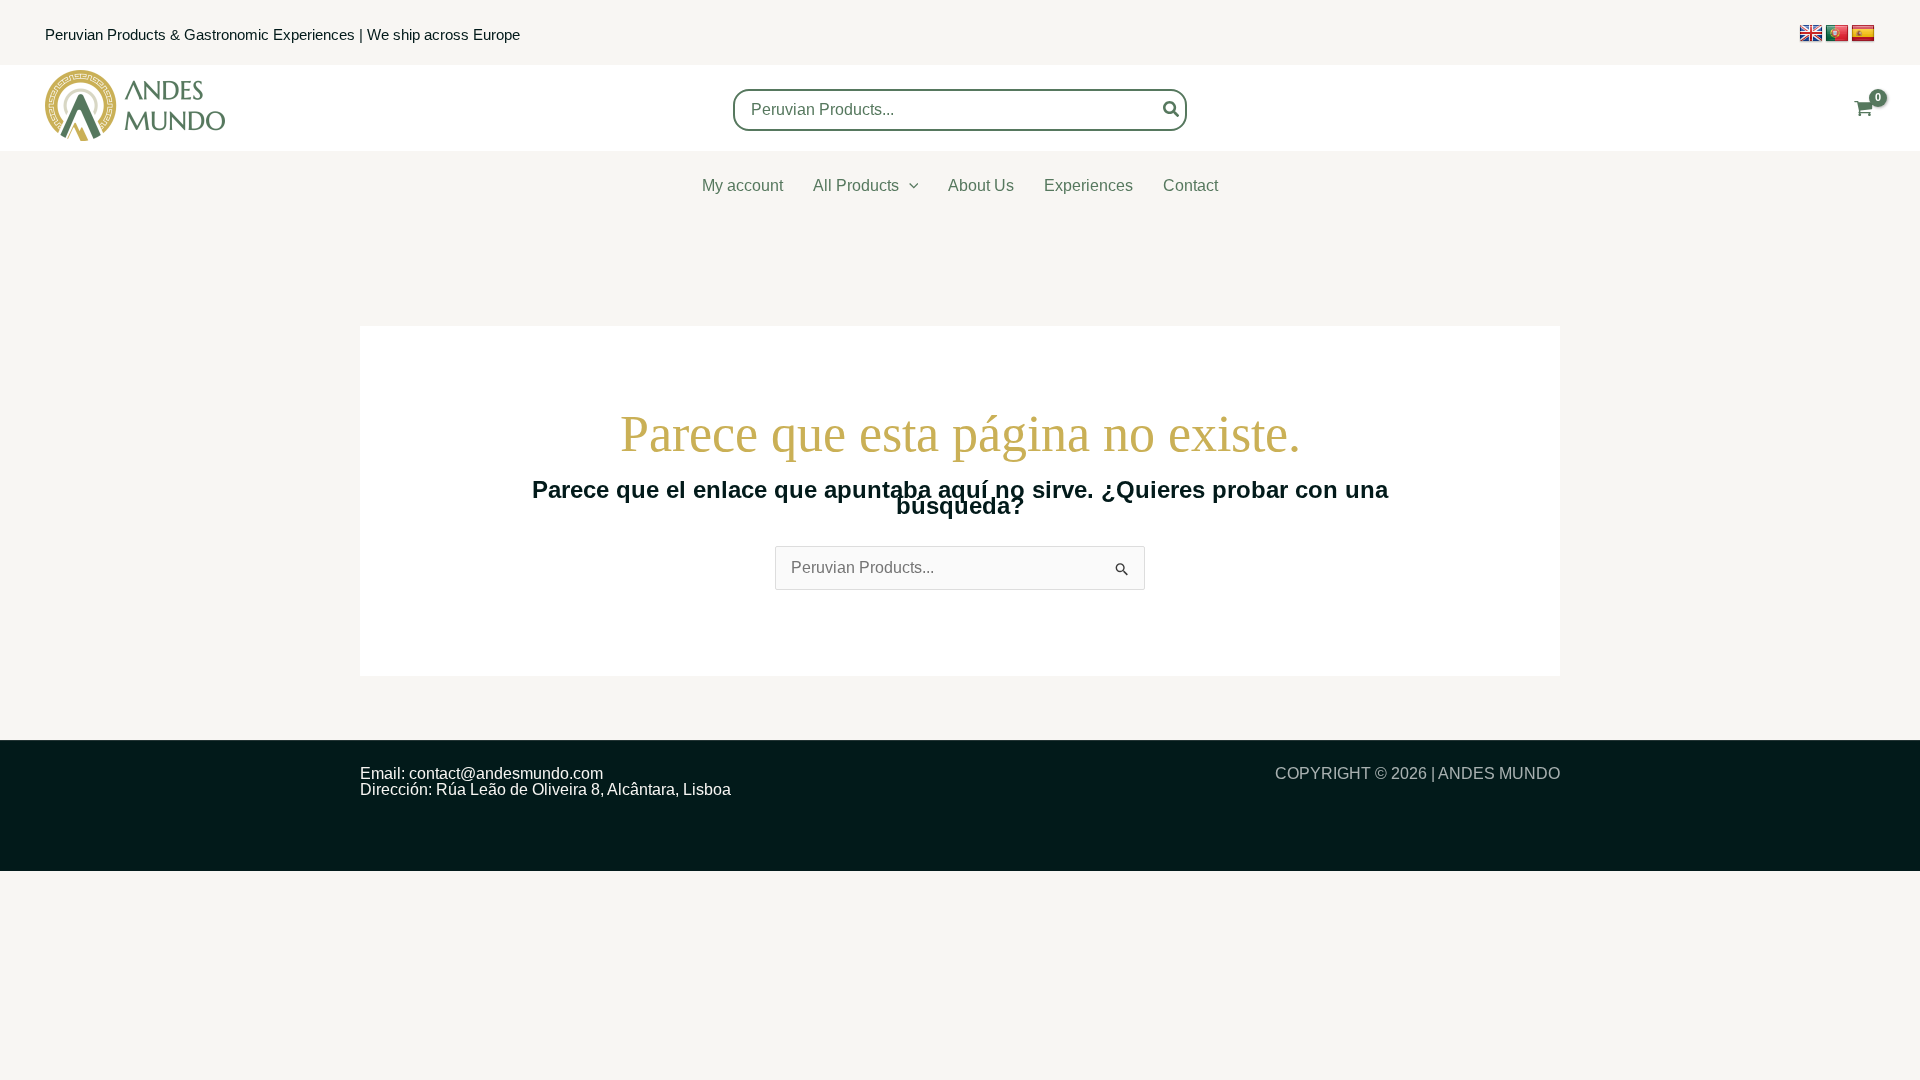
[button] (909, 185)
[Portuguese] (1837, 34)
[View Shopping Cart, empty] (1863, 108)
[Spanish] (1863, 34)
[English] (1811, 34)
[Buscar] (1172, 109)
